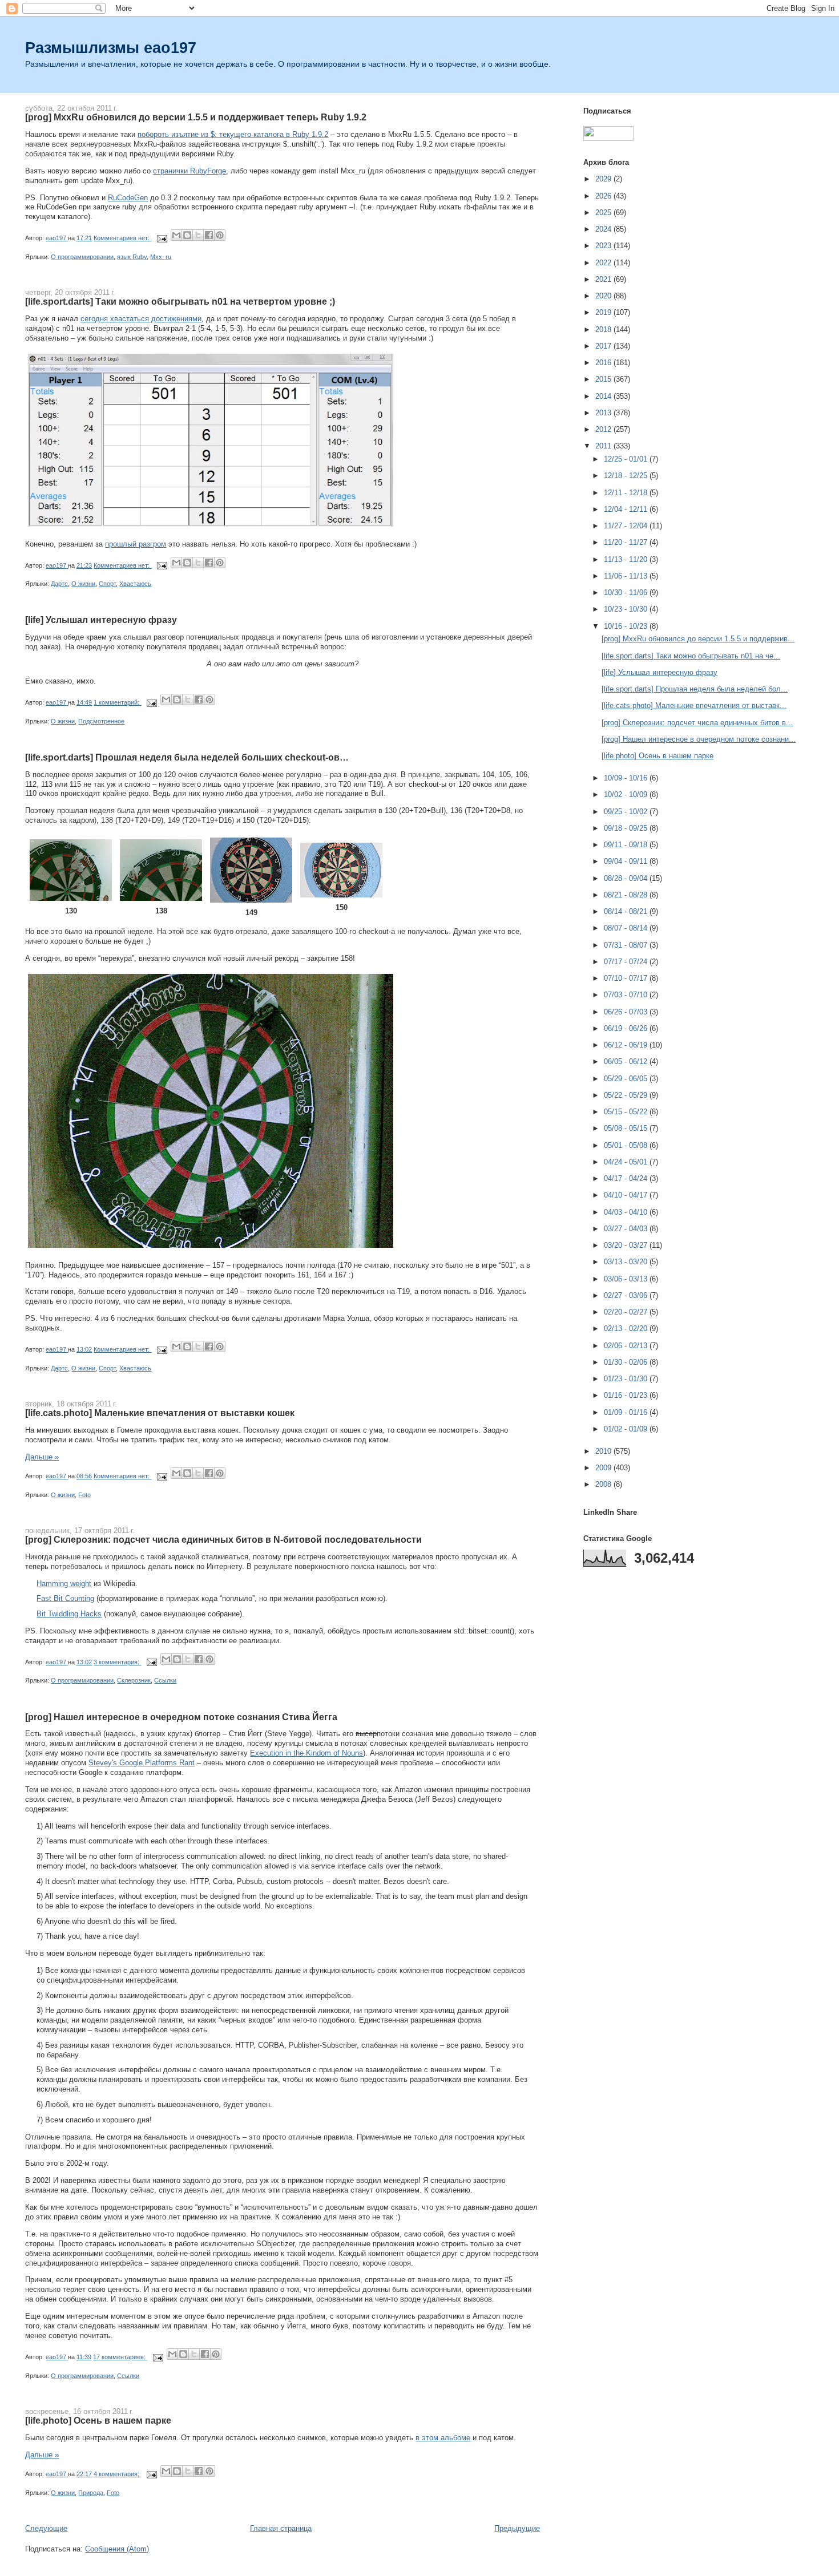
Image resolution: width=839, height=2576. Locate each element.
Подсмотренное (101, 721)
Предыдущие (517, 2528)
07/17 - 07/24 (627, 962)
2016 (604, 363)
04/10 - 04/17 (627, 1195)
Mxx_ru (161, 257)
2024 (604, 229)
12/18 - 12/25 (627, 476)
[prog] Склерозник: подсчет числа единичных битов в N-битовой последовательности (223, 1539)
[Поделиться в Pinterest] (220, 235)
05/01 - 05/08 (627, 1145)
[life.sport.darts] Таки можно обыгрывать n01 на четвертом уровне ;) (180, 301)
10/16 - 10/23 (627, 626)
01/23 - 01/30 (627, 1379)
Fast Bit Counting (65, 1598)
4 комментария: (117, 2474)
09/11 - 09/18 (627, 845)
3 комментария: (117, 1662)
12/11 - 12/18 (627, 493)
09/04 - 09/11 (627, 861)
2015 (604, 379)
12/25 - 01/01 (627, 459)
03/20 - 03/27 (627, 1245)
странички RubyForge (189, 171)
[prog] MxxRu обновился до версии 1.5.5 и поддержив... (698, 639)
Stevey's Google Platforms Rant (142, 1763)
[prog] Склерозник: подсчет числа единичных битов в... (697, 723)
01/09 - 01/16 (627, 1412)
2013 (604, 413)
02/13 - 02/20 (627, 1329)
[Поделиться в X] (198, 235)
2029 (604, 179)
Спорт (107, 584)
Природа (91, 2493)
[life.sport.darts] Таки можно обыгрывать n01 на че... (691, 656)
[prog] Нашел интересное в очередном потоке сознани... (699, 739)
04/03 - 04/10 (627, 1212)
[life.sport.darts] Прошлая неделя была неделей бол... (695, 689)
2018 (604, 329)
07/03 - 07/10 (627, 995)
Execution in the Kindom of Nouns (306, 1753)
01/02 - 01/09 (627, 1429)
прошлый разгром (136, 544)
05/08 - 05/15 (627, 1128)
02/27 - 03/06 (627, 1295)
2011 (604, 446)
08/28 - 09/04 (627, 878)
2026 (604, 196)
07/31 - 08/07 (627, 945)
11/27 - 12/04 (627, 526)
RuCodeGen (128, 198)
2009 (604, 1468)
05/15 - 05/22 (627, 1112)
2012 (604, 429)
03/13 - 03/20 (627, 1262)
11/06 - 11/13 (627, 576)
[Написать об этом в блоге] (187, 235)
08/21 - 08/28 (627, 895)
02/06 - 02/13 (627, 1346)
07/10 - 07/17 (627, 978)
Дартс (59, 584)
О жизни (83, 584)
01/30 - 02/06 (627, 1362)
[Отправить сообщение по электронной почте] (161, 238)
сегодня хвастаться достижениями (141, 319)
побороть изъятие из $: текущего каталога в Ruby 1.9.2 (233, 134)
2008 (604, 1484)
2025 (604, 213)
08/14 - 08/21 (627, 911)
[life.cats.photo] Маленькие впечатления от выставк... (694, 705)
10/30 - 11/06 (627, 593)
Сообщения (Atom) (117, 2549)
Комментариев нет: (122, 238)
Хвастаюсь (135, 584)
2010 (604, 1451)
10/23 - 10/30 (627, 609)
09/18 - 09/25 (627, 828)
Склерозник (134, 1680)
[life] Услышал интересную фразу (101, 620)
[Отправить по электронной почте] (176, 235)
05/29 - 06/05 (627, 1079)
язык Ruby (132, 257)
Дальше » (42, 1457)
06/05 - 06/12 (627, 1061)
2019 (604, 312)
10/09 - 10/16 (627, 778)
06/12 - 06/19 (627, 1045)
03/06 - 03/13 (627, 1279)
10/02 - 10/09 (627, 794)
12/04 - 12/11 (627, 509)
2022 (604, 263)
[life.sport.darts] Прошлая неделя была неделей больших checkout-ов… (187, 757)
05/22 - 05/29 (627, 1095)
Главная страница (281, 2528)
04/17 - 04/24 (627, 1178)
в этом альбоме (443, 2438)
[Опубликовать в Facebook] (209, 235)
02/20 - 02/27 (627, 1312)
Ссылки (165, 1680)
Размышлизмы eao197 (111, 48)
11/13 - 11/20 (627, 559)
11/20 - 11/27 (627, 542)
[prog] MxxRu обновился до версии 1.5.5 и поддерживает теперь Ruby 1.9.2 (196, 117)
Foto (84, 1495)
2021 (604, 279)
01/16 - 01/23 (627, 1395)
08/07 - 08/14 (627, 928)
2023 (604, 246)
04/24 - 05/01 (627, 1162)
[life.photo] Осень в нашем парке (98, 2420)
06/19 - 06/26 (627, 1028)
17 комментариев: (120, 2357)
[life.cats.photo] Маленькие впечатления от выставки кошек (160, 1413)
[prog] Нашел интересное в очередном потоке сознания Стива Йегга (181, 1717)
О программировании (82, 257)
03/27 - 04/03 (627, 1229)
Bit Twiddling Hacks (69, 1614)
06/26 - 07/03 (627, 1012)
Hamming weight (64, 1584)
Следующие (46, 2528)
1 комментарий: (117, 702)
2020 (604, 296)
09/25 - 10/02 (627, 812)
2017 (604, 346)
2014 (604, 396)
